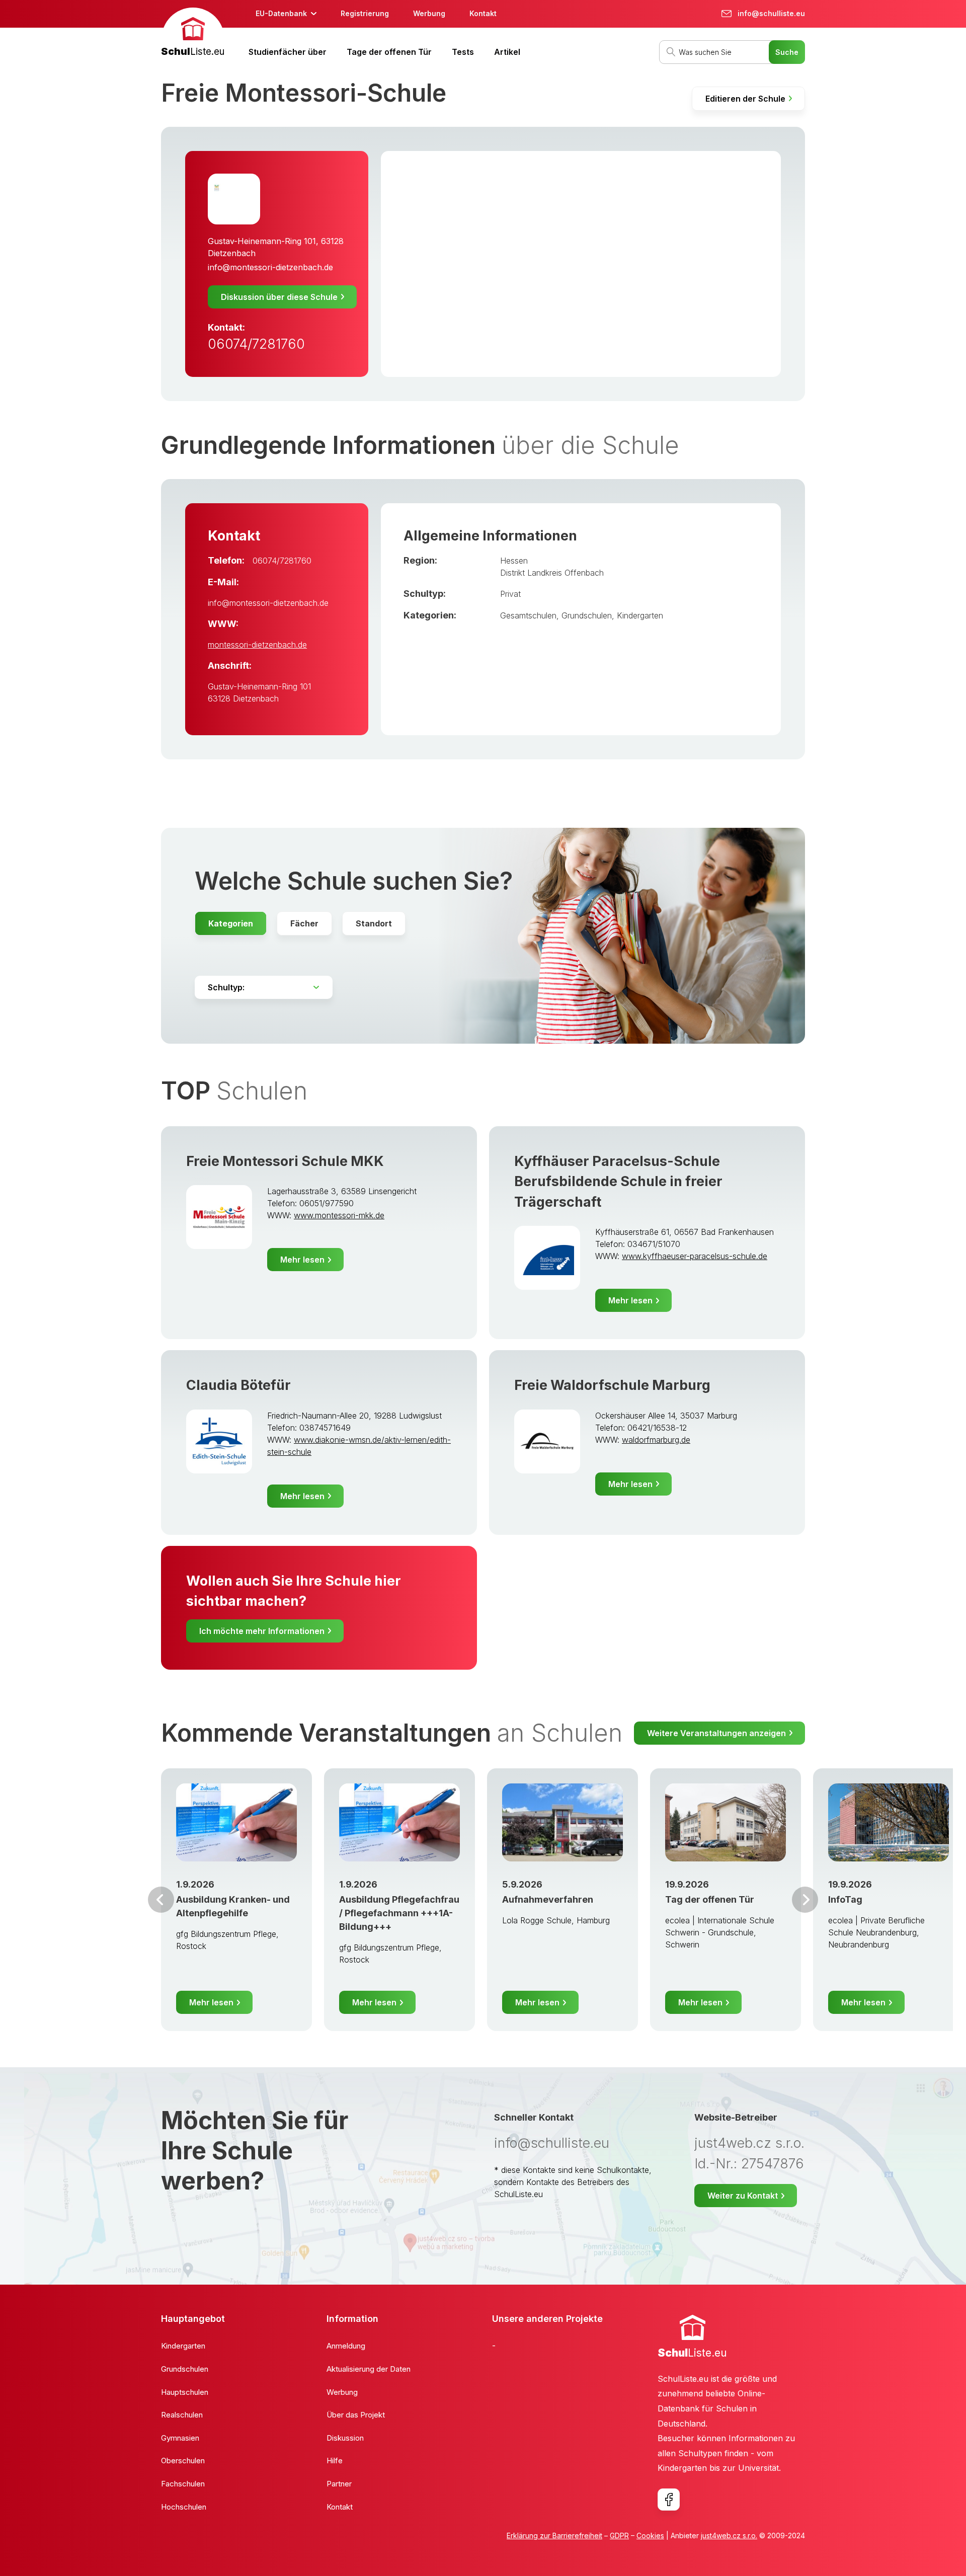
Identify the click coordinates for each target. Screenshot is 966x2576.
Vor (161, 1900)
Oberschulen (183, 2461)
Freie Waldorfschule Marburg (612, 1385)
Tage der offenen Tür (389, 52)
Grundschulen (587, 615)
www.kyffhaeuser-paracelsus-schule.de (695, 1256)
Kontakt (483, 13)
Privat (510, 594)
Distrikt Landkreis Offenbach (552, 573)
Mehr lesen (302, 1260)
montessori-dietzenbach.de (257, 645)
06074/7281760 (256, 344)
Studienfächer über (288, 52)
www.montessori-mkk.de (339, 1215)
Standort (374, 923)
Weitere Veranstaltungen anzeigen (716, 1733)
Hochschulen (184, 2507)
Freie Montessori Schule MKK (285, 1161)
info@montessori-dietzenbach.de (270, 267)
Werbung (429, 13)
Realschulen (182, 2415)
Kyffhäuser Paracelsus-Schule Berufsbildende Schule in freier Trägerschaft (618, 1182)
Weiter (805, 1900)
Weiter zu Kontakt (743, 2196)
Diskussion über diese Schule (279, 297)
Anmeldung (346, 2346)
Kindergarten (640, 615)
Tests (463, 52)
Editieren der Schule (745, 99)
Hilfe (335, 2461)
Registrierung (365, 13)
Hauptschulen (185, 2392)
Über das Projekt (356, 2415)
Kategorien (231, 923)
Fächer (304, 923)
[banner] (193, 33)
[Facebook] (669, 2500)
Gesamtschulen (528, 615)
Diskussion (345, 2438)
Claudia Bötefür (238, 1385)
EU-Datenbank (281, 13)
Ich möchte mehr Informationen (262, 1631)
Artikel (507, 52)
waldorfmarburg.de (656, 1440)
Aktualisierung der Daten (369, 2369)
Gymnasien (180, 2438)
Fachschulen (183, 2484)
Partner (339, 2484)
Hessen (514, 561)
